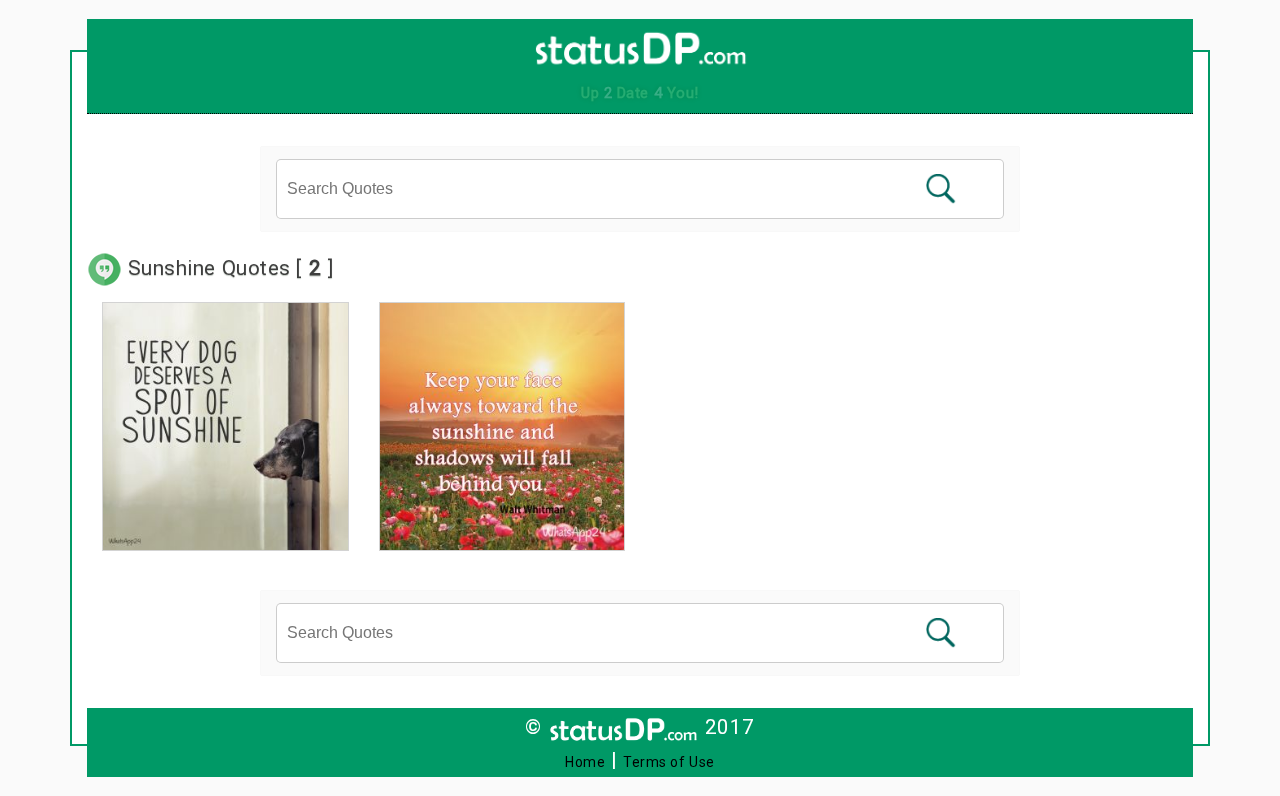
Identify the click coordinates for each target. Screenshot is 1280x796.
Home (585, 762)
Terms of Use (669, 762)
